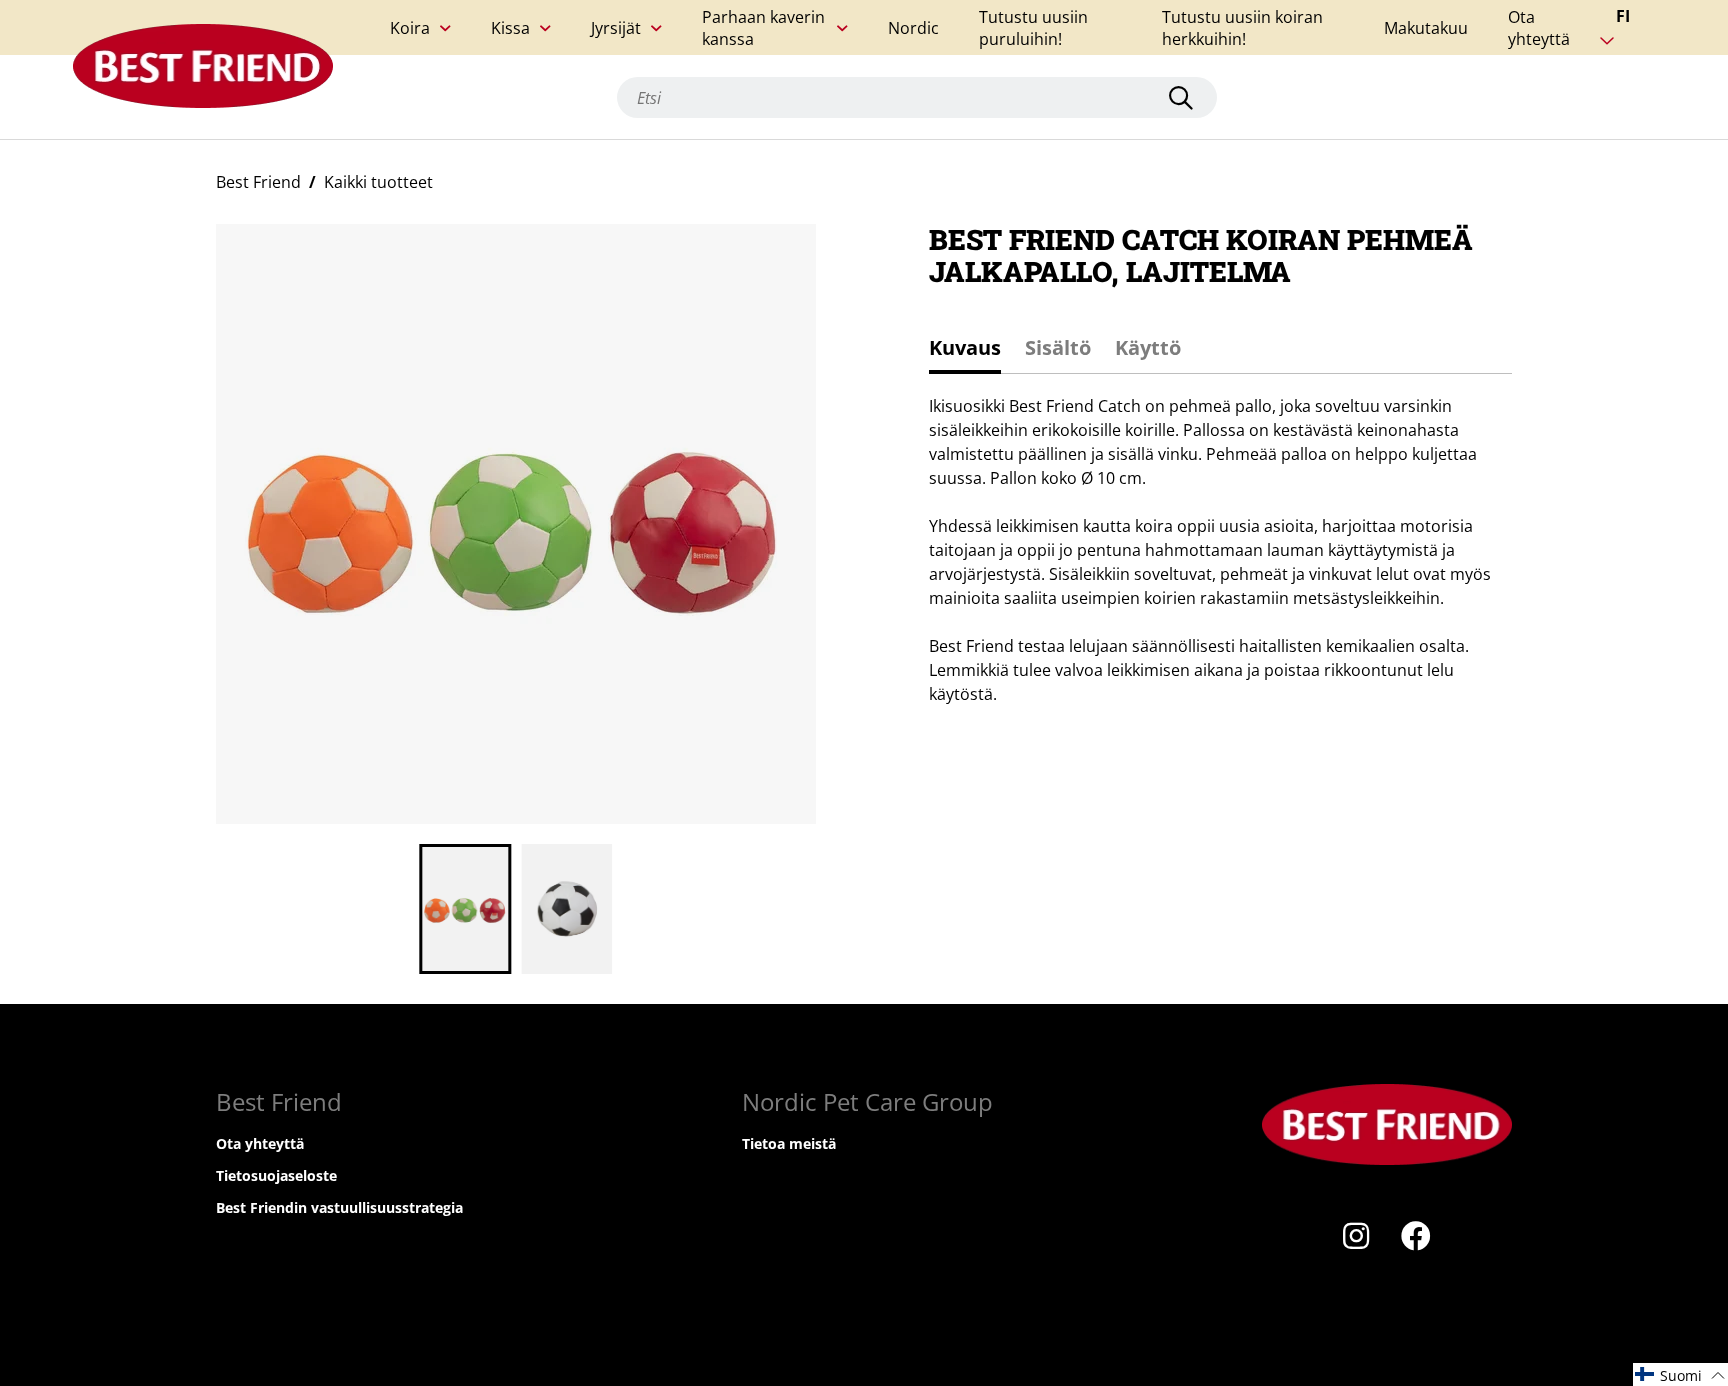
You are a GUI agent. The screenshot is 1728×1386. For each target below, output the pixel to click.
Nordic (913, 28)
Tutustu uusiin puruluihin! (1033, 28)
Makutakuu (1426, 28)
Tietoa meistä (789, 1143)
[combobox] (917, 97)
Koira (410, 28)
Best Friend (258, 182)
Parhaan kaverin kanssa (763, 28)
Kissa (510, 28)
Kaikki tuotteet (378, 182)
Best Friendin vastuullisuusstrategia (339, 1207)
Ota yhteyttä (1539, 28)
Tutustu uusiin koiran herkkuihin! (1242, 28)
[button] (1680, 1374)
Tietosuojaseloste (276, 1175)
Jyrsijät (616, 28)
